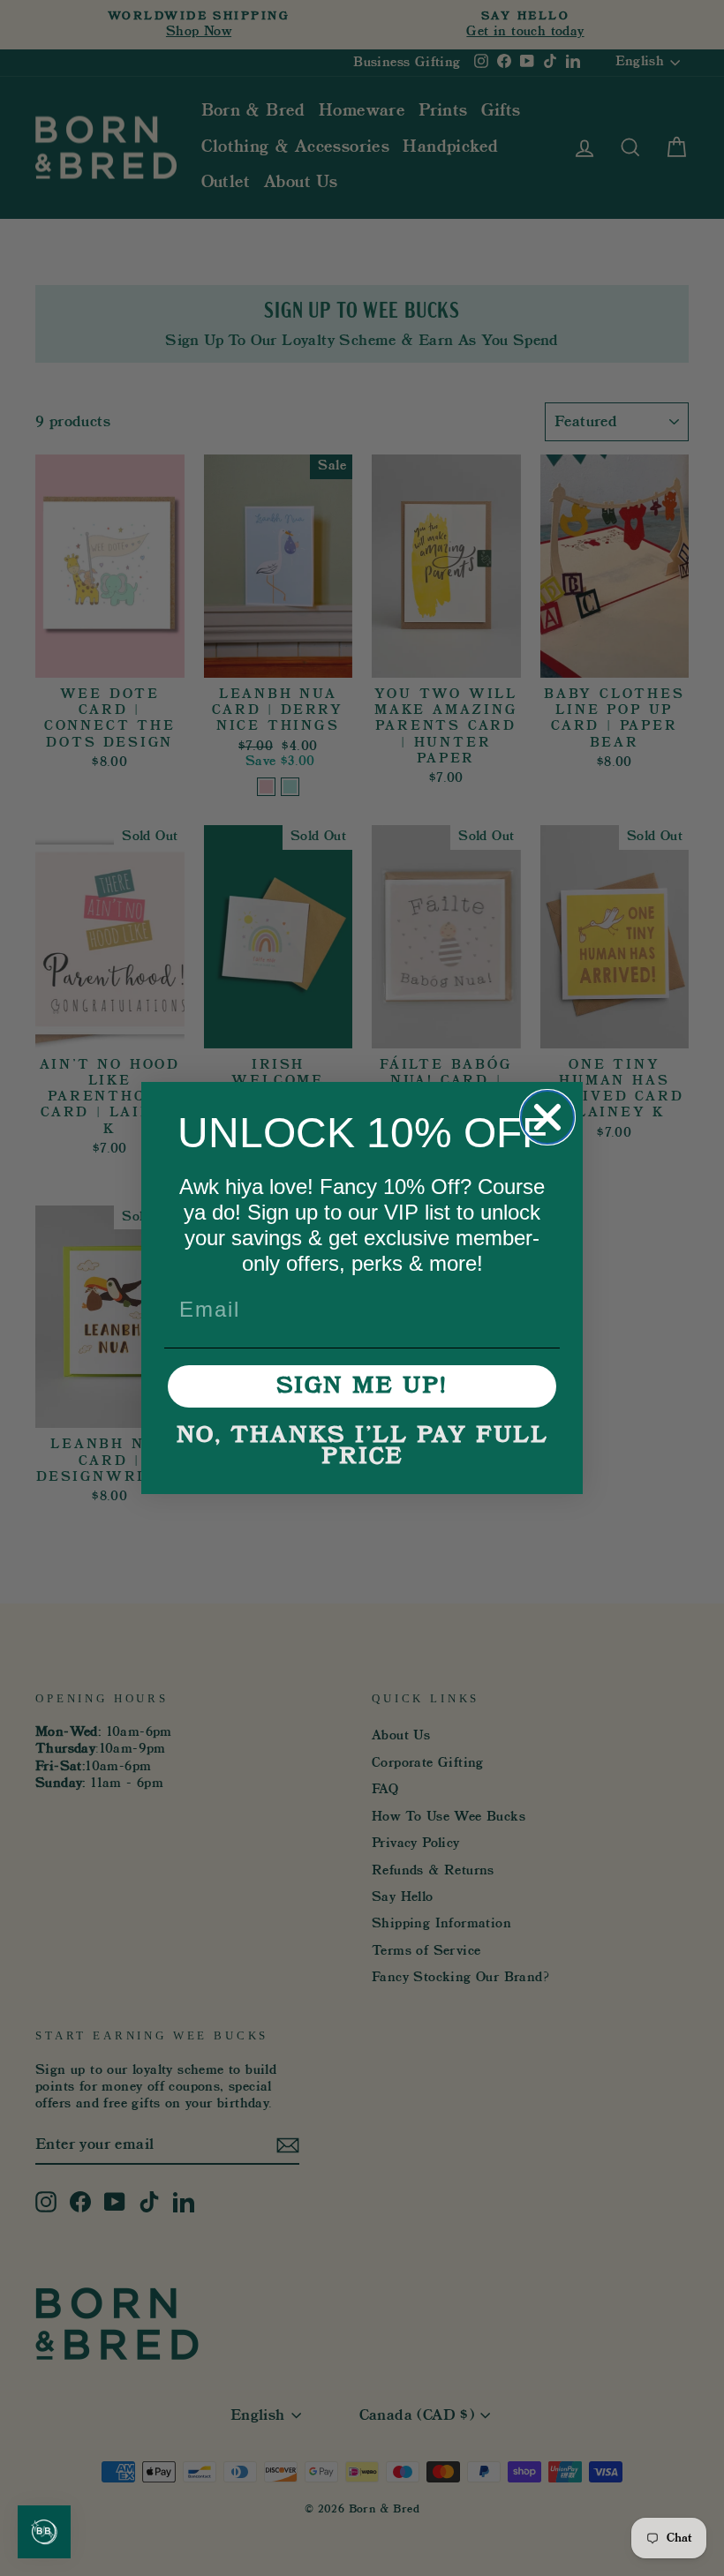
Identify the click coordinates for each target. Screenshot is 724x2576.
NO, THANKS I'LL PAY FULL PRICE (362, 1446)
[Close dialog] (547, 1117)
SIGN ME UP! (362, 1386)
